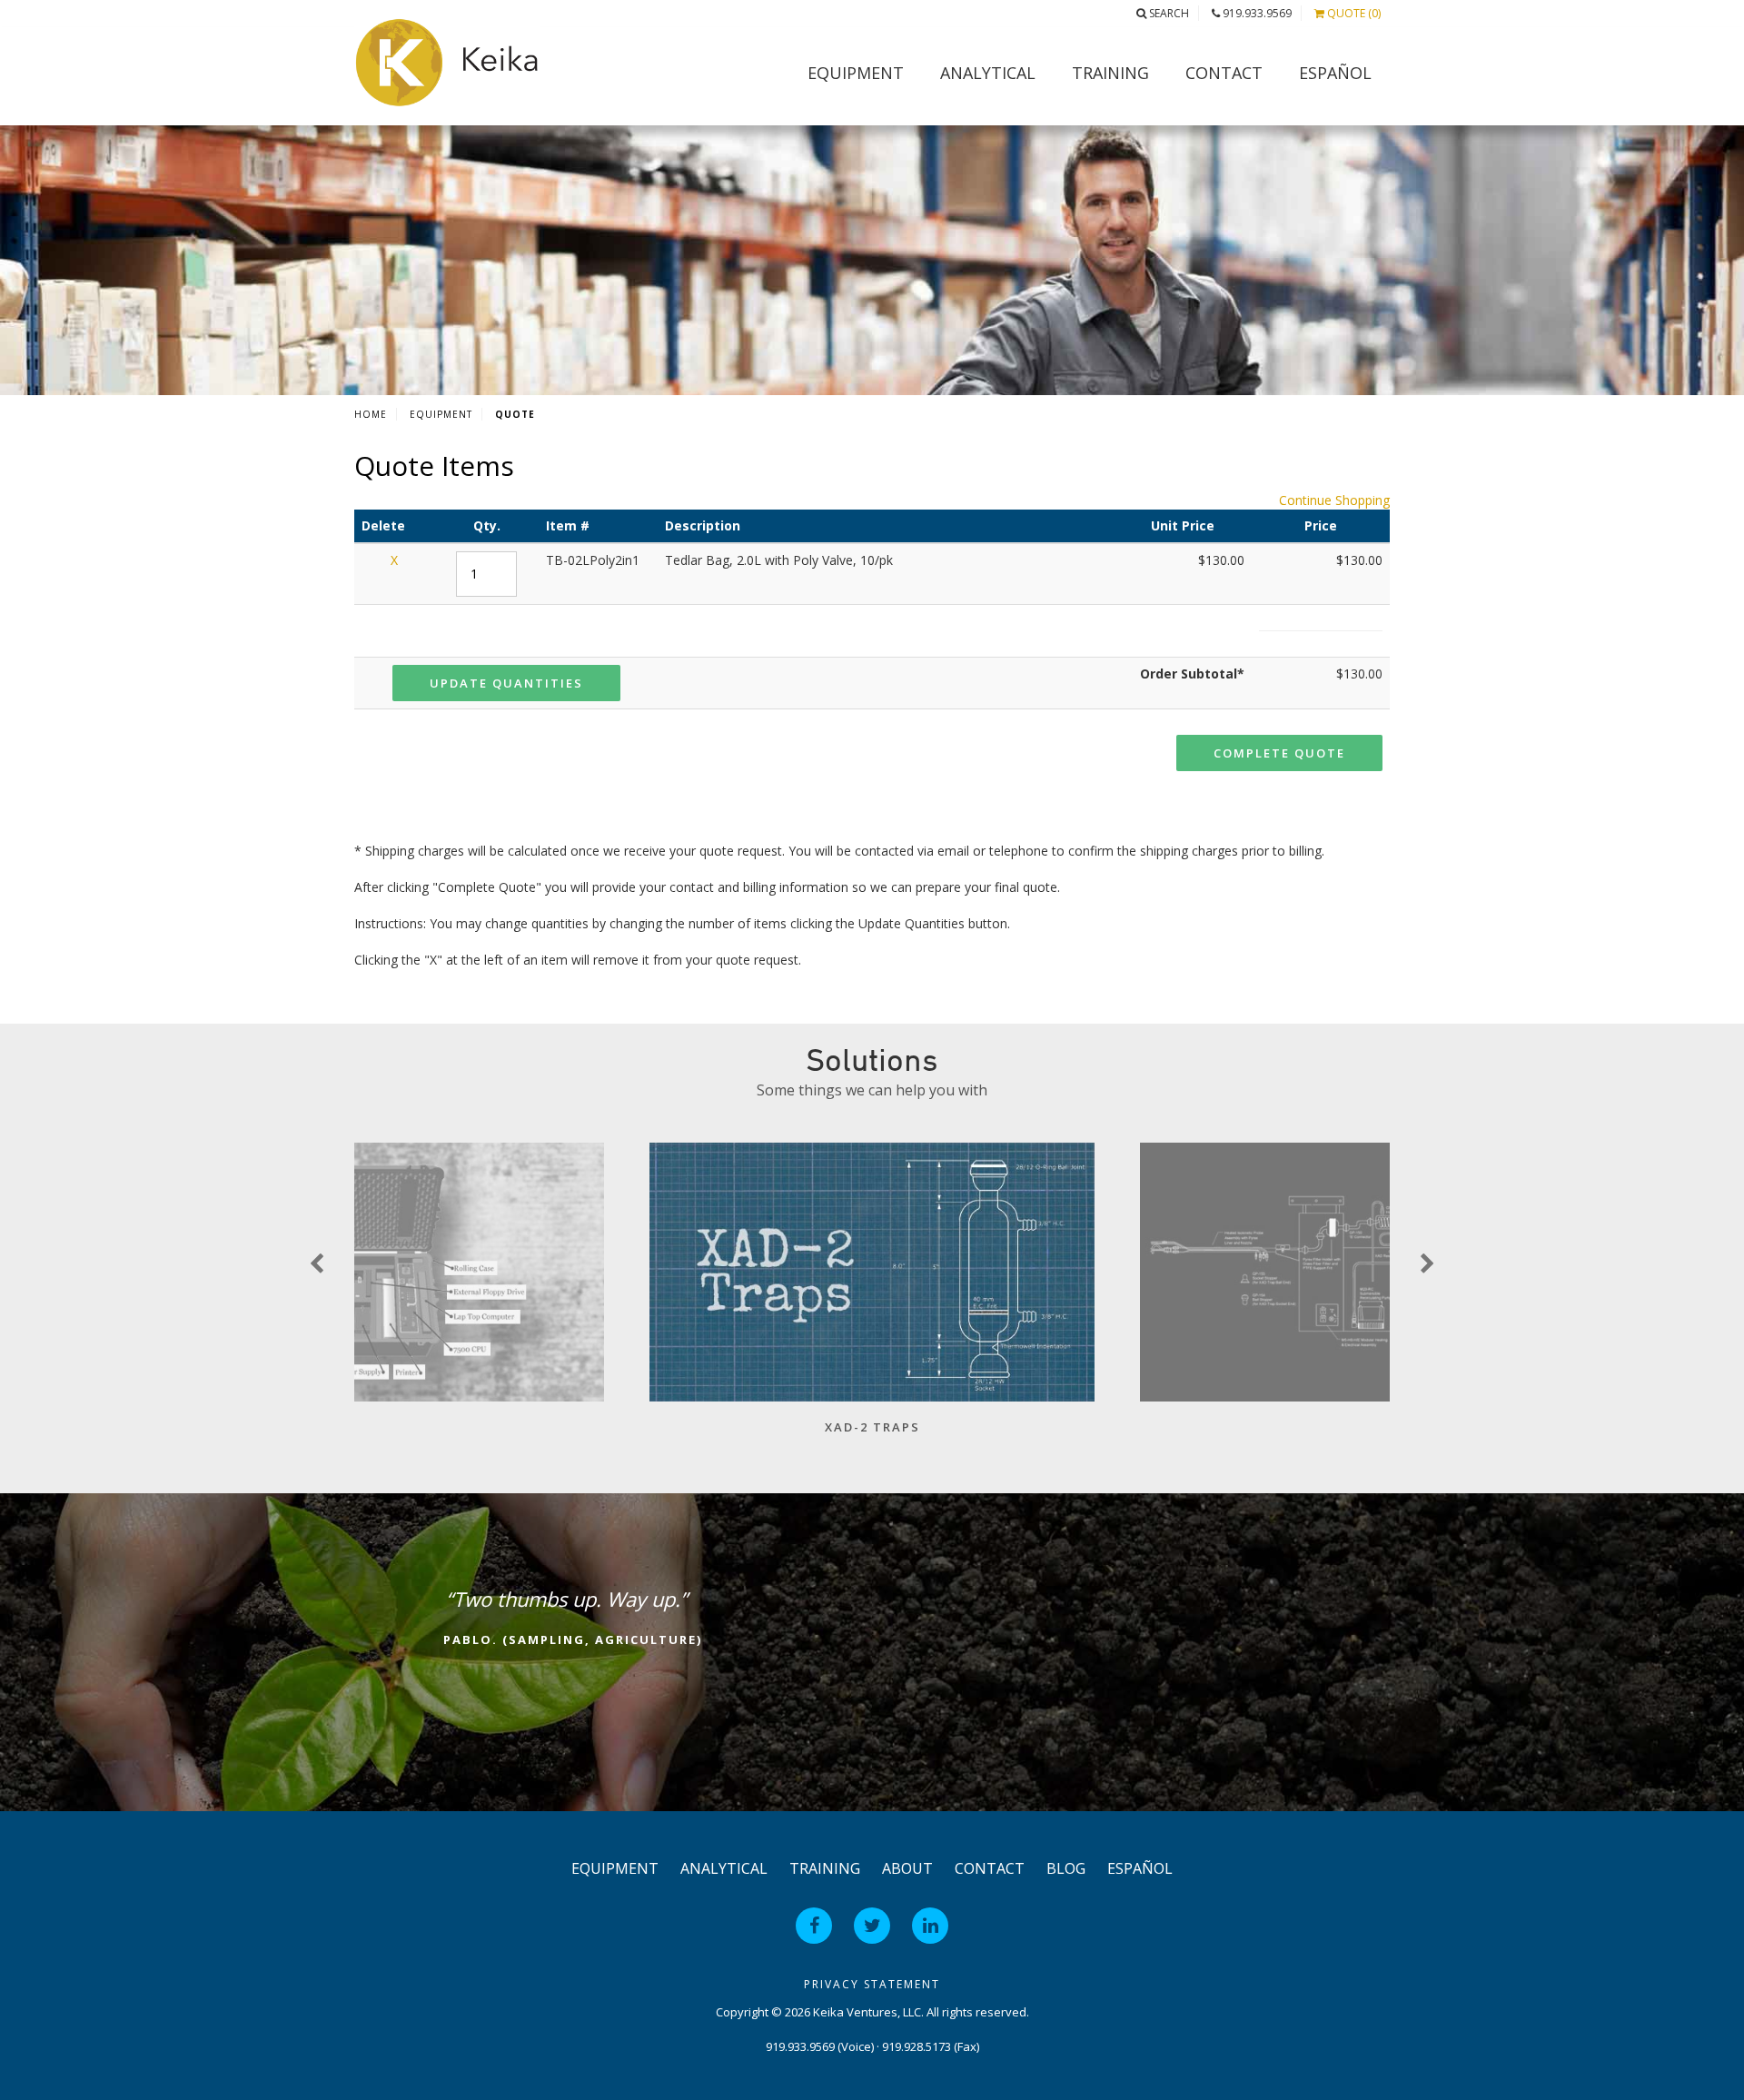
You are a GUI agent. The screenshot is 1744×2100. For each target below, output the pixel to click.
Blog (1066, 1868)
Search (1168, 13)
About (907, 1868)
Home (371, 414)
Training (1110, 73)
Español (1335, 73)
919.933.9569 (1256, 13)
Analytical (988, 73)
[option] (872, 1298)
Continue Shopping (1334, 500)
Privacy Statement (872, 1984)
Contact (1224, 73)
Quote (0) (1353, 13)
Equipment (856, 73)
